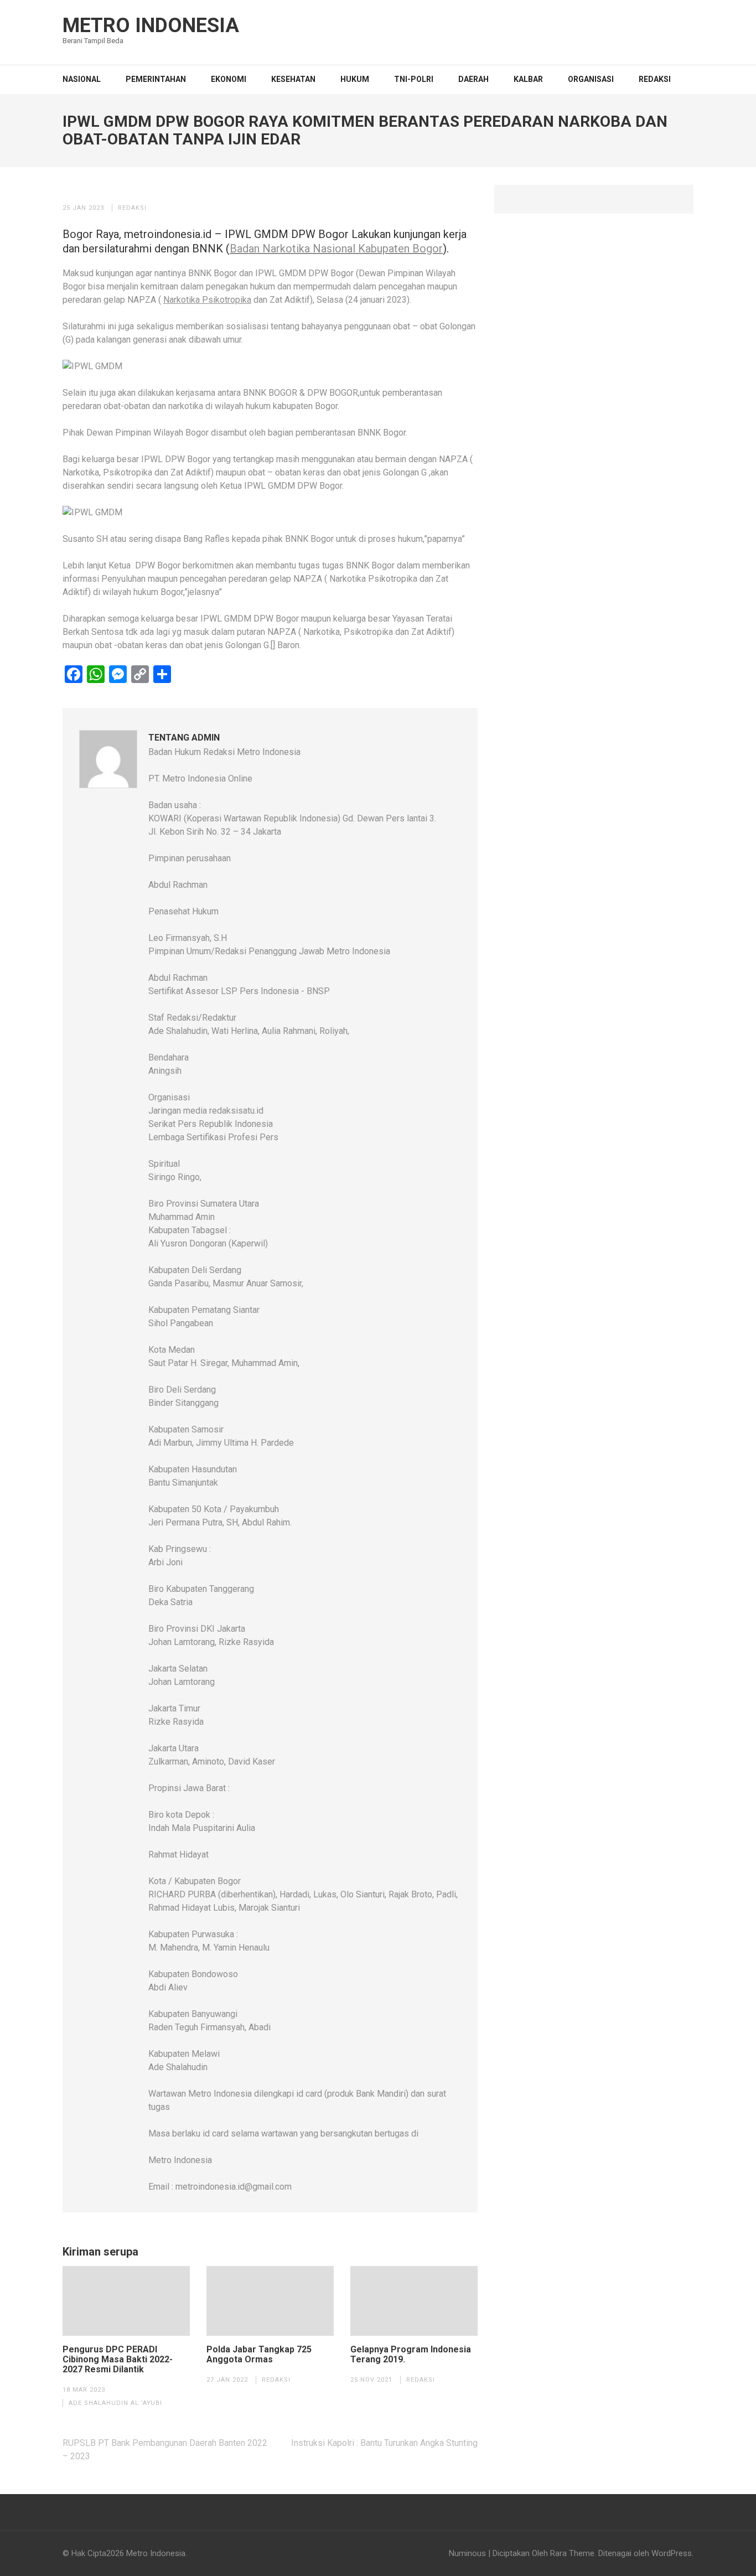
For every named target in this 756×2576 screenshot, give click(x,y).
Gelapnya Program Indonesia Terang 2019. (411, 2355)
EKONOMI (229, 79)
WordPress (672, 2553)
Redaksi (655, 79)
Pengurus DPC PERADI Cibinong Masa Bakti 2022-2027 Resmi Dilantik (118, 2360)
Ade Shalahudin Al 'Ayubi (115, 2403)
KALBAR (528, 79)
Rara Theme (572, 2553)
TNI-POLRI (414, 79)
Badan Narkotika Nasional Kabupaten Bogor (336, 249)
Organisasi (591, 79)
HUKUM (355, 79)
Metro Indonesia (151, 25)
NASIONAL (82, 79)
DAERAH (473, 79)
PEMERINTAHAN (156, 79)
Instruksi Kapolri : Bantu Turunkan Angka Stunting (384, 2443)
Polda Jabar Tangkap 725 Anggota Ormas (259, 2355)
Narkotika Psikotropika (207, 300)
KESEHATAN (293, 79)
